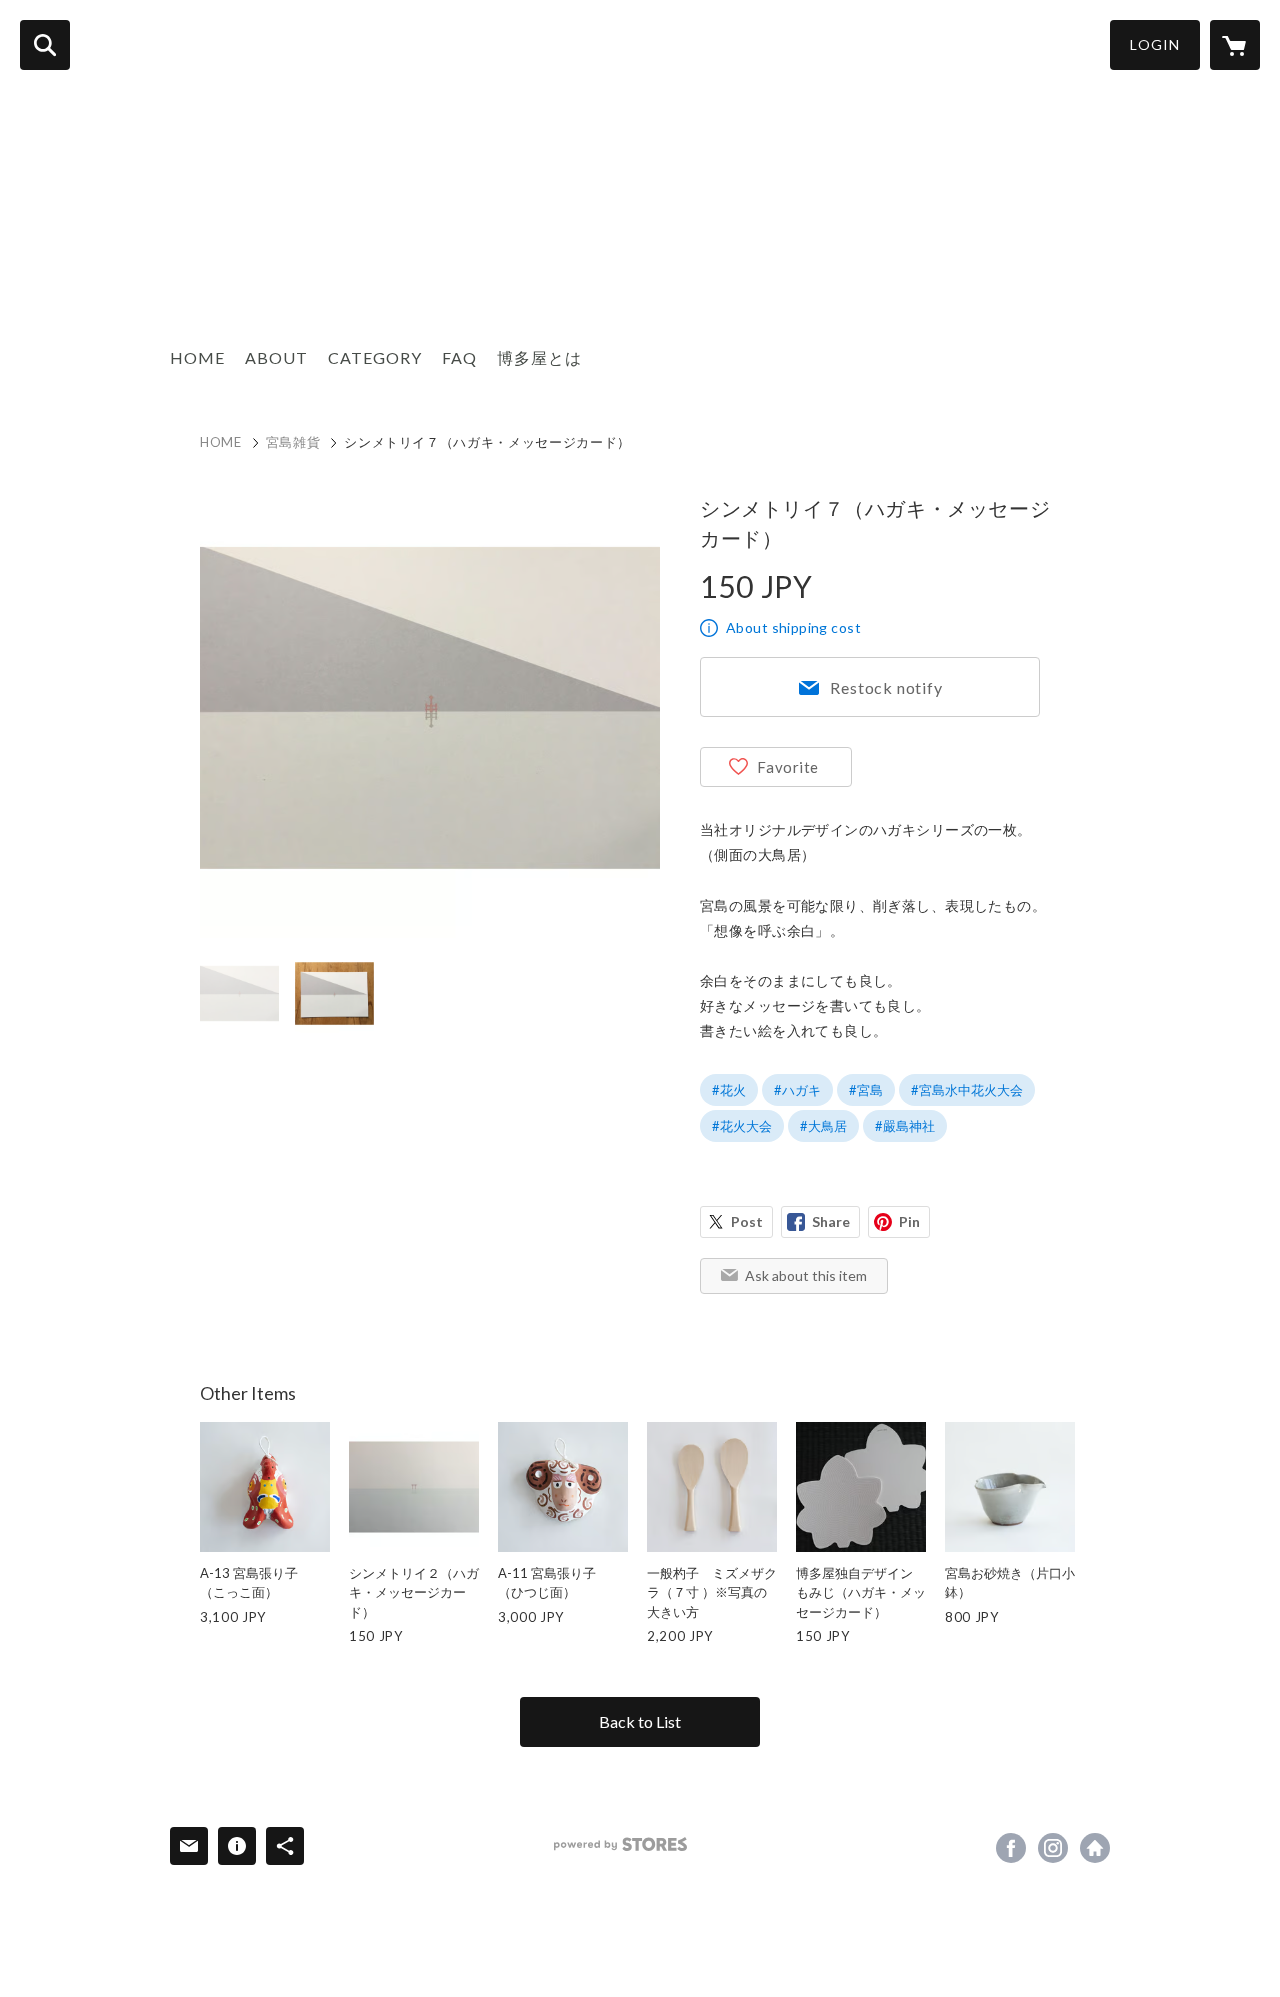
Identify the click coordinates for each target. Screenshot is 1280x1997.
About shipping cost (793, 627)
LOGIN (1155, 44)
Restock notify (886, 687)
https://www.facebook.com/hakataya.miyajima (1011, 1848)
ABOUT (276, 357)
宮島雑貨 (293, 442)
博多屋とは (539, 357)
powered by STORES (620, 1844)
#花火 (729, 1090)
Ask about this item (806, 1275)
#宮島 (866, 1090)
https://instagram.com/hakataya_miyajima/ (1053, 1848)
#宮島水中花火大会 (967, 1090)
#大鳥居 (823, 1126)
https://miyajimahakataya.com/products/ (1095, 1848)
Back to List (640, 1721)
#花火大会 (742, 1126)
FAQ (459, 357)
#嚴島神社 (905, 1126)
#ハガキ (797, 1090)
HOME (197, 357)
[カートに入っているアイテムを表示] (1235, 45)
